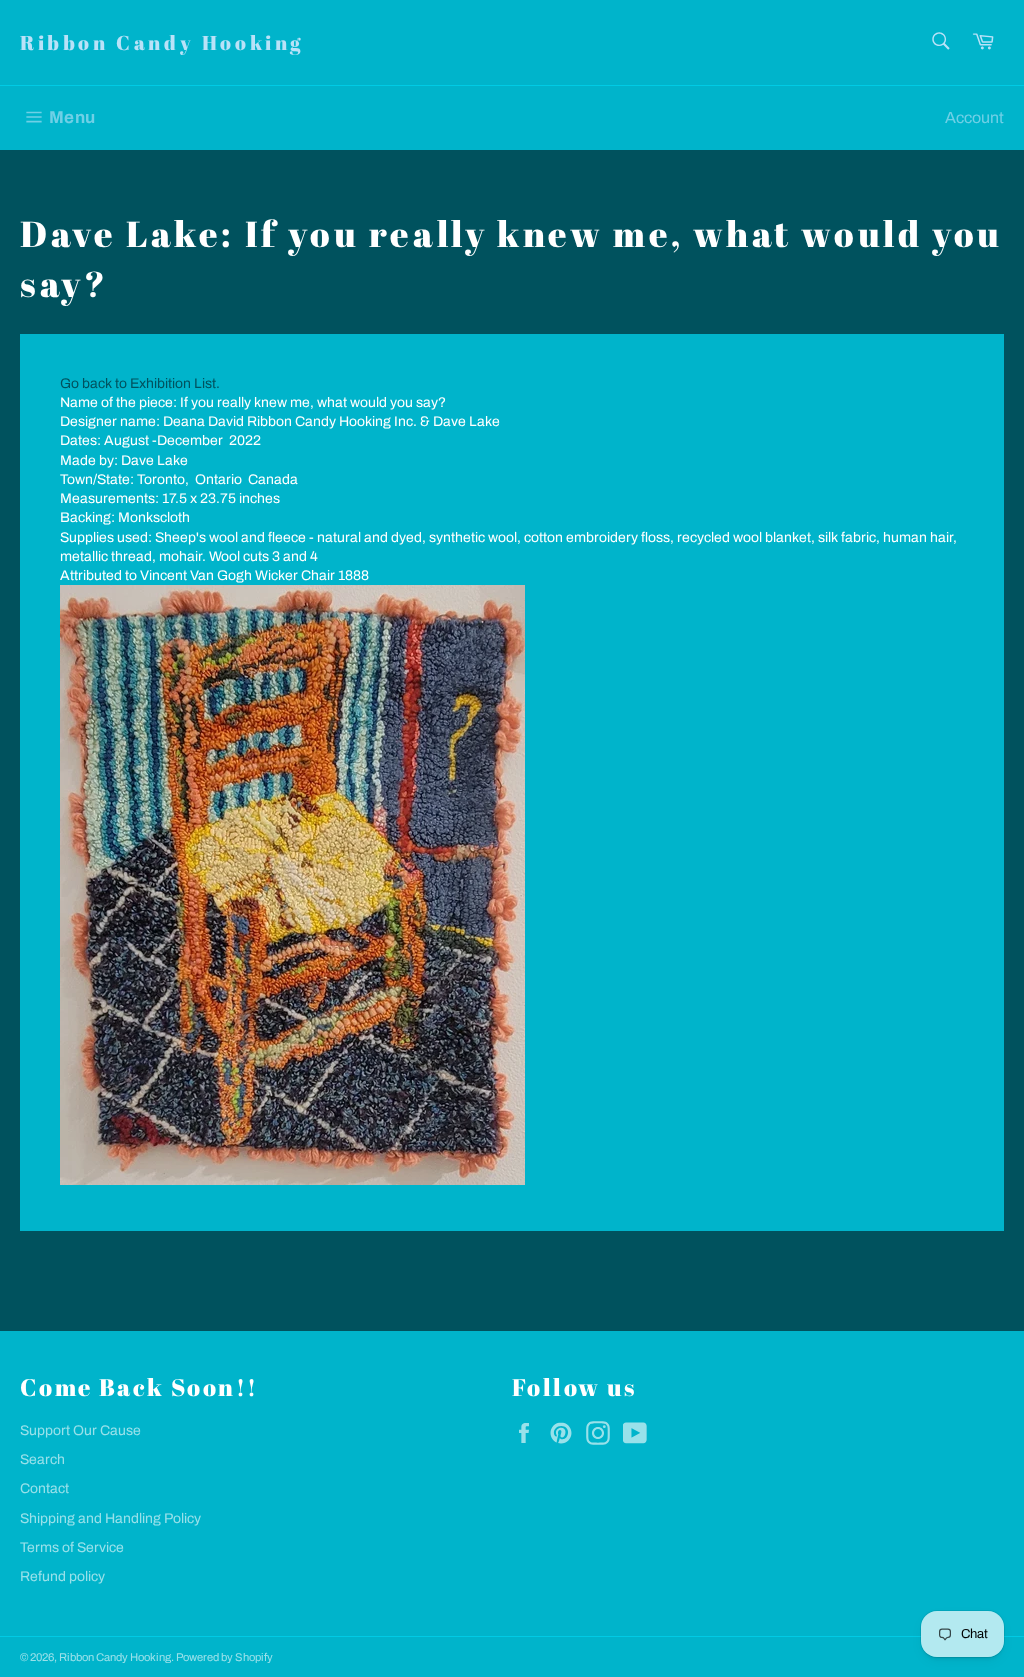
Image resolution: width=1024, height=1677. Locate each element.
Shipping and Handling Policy (110, 1518)
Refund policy (62, 1576)
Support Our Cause (80, 1430)
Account (974, 117)
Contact (44, 1488)
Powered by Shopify (224, 1657)
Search (42, 1459)
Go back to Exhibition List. (140, 383)
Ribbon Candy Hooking (162, 42)
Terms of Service (72, 1547)
